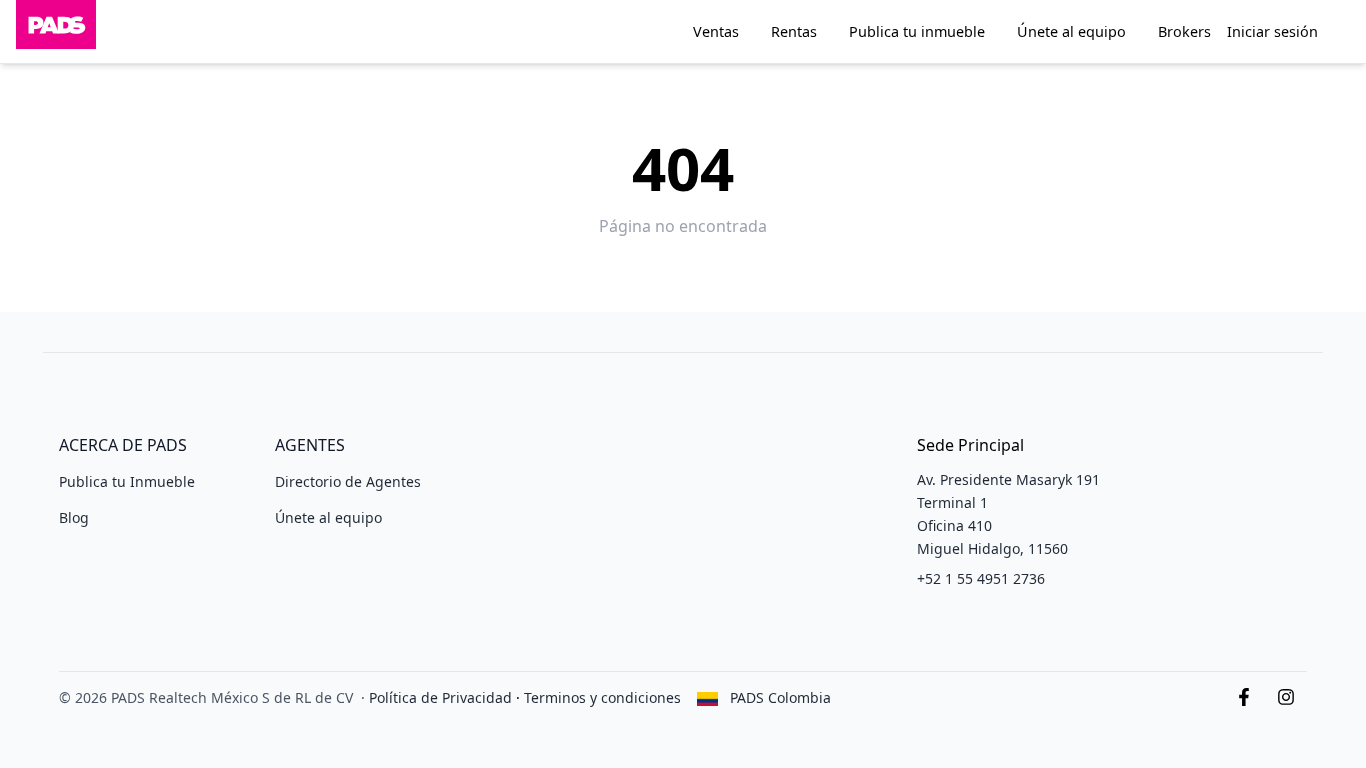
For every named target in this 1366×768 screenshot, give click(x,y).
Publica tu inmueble (917, 31)
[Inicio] (56, 31)
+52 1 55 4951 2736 (981, 578)
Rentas (794, 31)
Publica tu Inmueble (127, 481)
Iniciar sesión (1272, 31)
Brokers (1184, 31)
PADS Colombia (780, 697)
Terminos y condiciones (602, 697)
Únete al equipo (1071, 31)
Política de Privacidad (440, 697)
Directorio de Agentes (348, 481)
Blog (74, 517)
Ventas (716, 31)
